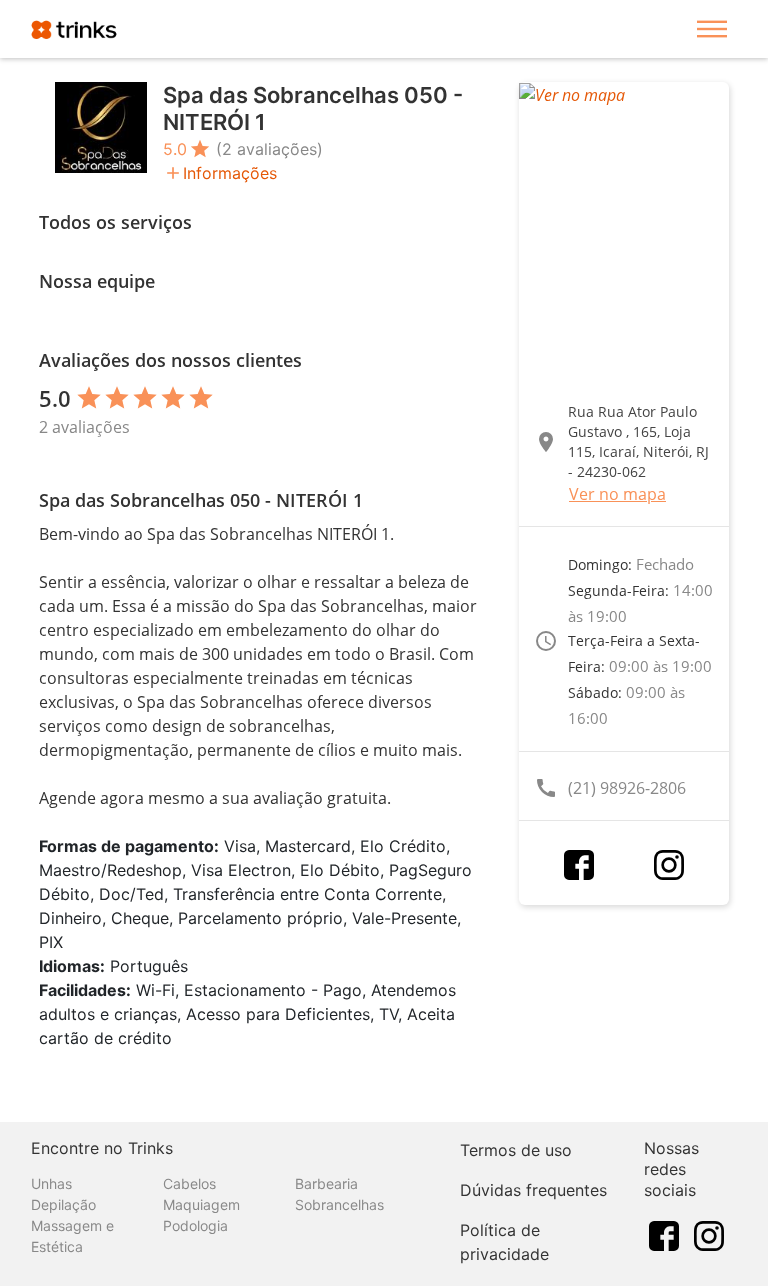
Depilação (63, 1204)
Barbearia (326, 1183)
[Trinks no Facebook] (664, 1234)
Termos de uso (516, 1150)
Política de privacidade (504, 1242)
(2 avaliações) (269, 149)
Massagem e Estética (72, 1236)
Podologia (195, 1225)
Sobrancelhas (339, 1204)
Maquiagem (201, 1204)
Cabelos (189, 1183)
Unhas (51, 1183)
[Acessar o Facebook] (579, 865)
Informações (230, 173)
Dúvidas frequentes (533, 1190)
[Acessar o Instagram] (669, 865)
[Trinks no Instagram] (709, 1234)
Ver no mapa (617, 494)
